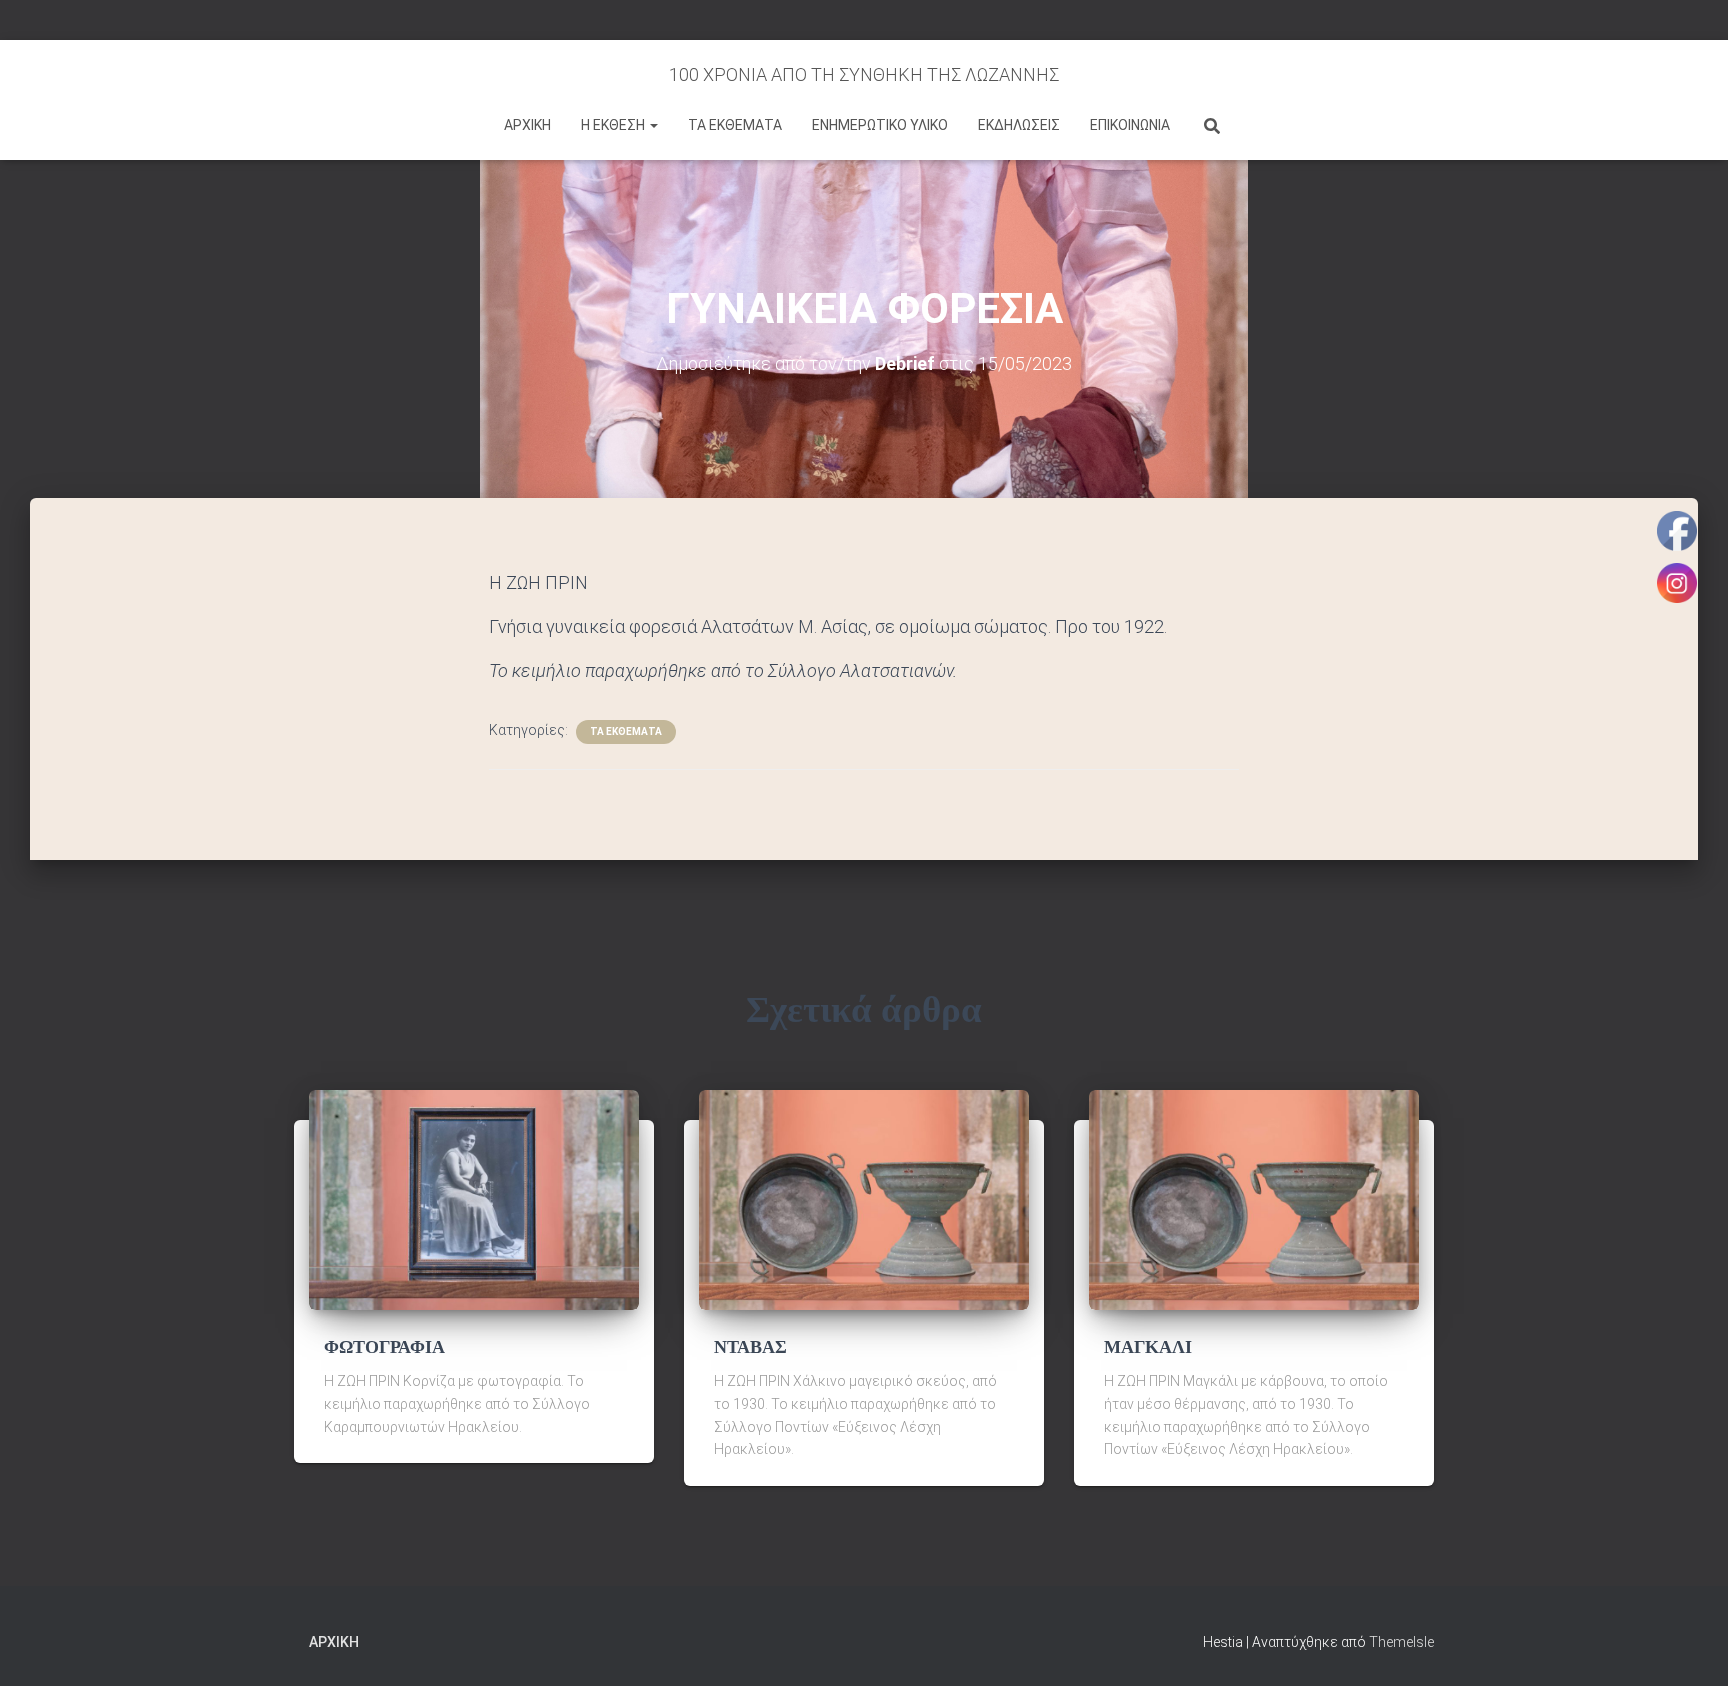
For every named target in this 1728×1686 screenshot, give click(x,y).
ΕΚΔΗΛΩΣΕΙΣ (1019, 125)
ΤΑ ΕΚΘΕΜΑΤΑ (735, 125)
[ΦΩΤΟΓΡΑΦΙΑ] (474, 1199)
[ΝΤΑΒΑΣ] (864, 1199)
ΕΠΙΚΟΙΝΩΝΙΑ (1130, 125)
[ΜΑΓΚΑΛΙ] (1254, 1199)
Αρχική (334, 1642)
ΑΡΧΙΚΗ (527, 125)
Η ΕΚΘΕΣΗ (614, 125)
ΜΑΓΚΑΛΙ (1148, 1347)
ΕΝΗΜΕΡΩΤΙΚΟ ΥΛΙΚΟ (880, 125)
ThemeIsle (1401, 1642)
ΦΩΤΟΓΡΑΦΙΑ (384, 1347)
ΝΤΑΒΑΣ (750, 1347)
